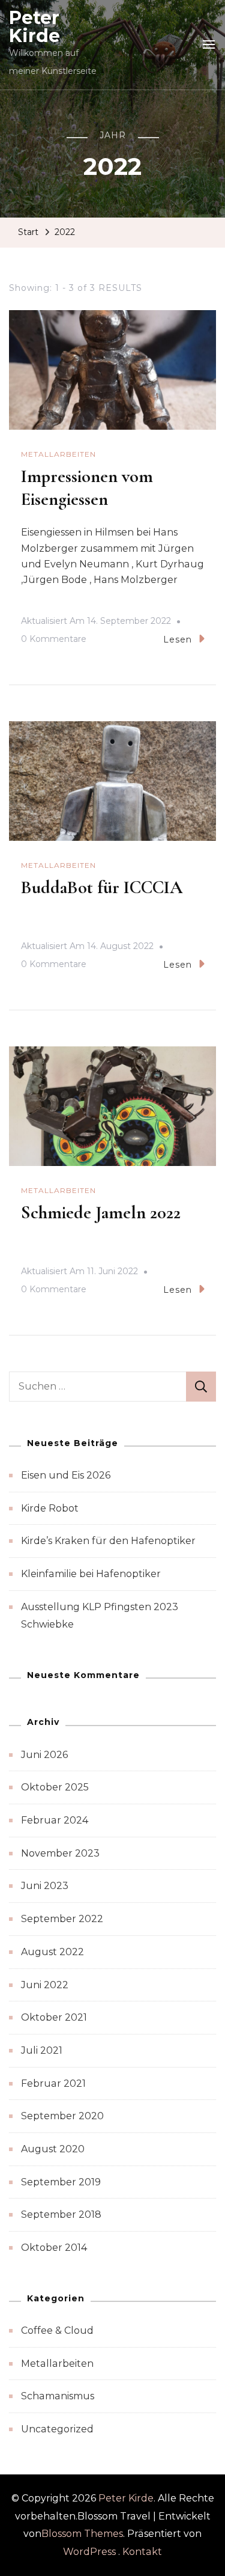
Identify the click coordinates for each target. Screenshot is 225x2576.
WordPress (89, 2552)
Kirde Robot (50, 1508)
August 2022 (52, 1952)
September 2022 (62, 1919)
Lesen (178, 639)
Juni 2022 (45, 1985)
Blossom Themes (82, 2534)
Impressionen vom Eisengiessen (87, 488)
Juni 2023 (45, 1886)
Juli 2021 (42, 2050)
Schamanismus (58, 2396)
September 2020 (62, 2116)
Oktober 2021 (54, 2017)
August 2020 (53, 2149)
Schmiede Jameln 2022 (101, 1213)
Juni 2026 (44, 1755)
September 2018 (61, 2214)
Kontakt (142, 2552)
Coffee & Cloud (57, 2330)
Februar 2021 (53, 2083)
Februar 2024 (55, 1820)
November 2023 (60, 1853)
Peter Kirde (34, 27)
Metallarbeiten (58, 454)
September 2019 (61, 2182)
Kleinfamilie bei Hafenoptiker (91, 1574)
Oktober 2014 (54, 2248)
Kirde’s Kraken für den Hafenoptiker (108, 1541)
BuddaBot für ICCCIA (102, 887)
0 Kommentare (54, 641)
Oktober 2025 (55, 1787)
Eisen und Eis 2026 (66, 1475)
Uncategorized (57, 2429)
